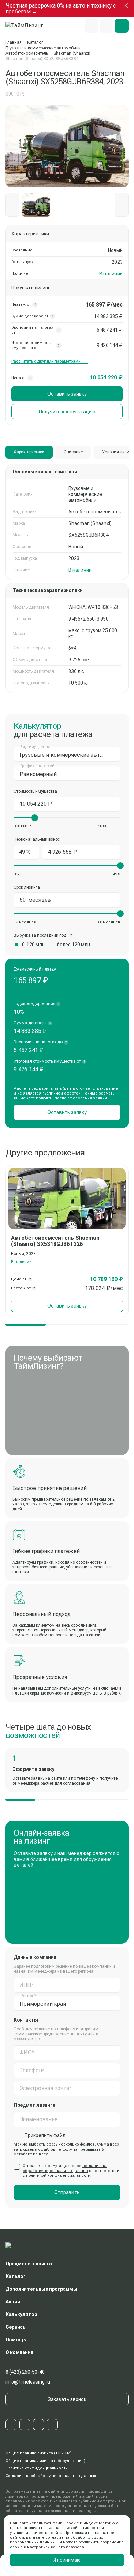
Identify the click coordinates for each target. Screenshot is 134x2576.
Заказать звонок (67, 2399)
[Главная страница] (27, 26)
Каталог (35, 42)
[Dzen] (52, 2425)
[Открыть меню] (122, 26)
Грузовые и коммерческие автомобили (43, 48)
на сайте (54, 1778)
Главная (14, 42)
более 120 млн (74, 945)
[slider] (35, 818)
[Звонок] (107, 26)
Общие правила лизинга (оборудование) (45, 2461)
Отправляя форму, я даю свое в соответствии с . (71, 2171)
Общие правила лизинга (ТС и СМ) (39, 2453)
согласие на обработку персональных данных (65, 2168)
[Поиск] (91, 26)
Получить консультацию (67, 412)
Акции (13, 2302)
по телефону (83, 1778)
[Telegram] (11, 2425)
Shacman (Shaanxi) (72, 53)
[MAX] (38, 2425)
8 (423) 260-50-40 (25, 2372)
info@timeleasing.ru (28, 2382)
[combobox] (67, 754)
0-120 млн (33, 945)
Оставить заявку (67, 394)
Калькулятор (21, 2314)
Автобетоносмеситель (27, 53)
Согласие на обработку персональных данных (51, 2476)
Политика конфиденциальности (37, 2468)
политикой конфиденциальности (58, 2175)
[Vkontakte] (25, 2425)
